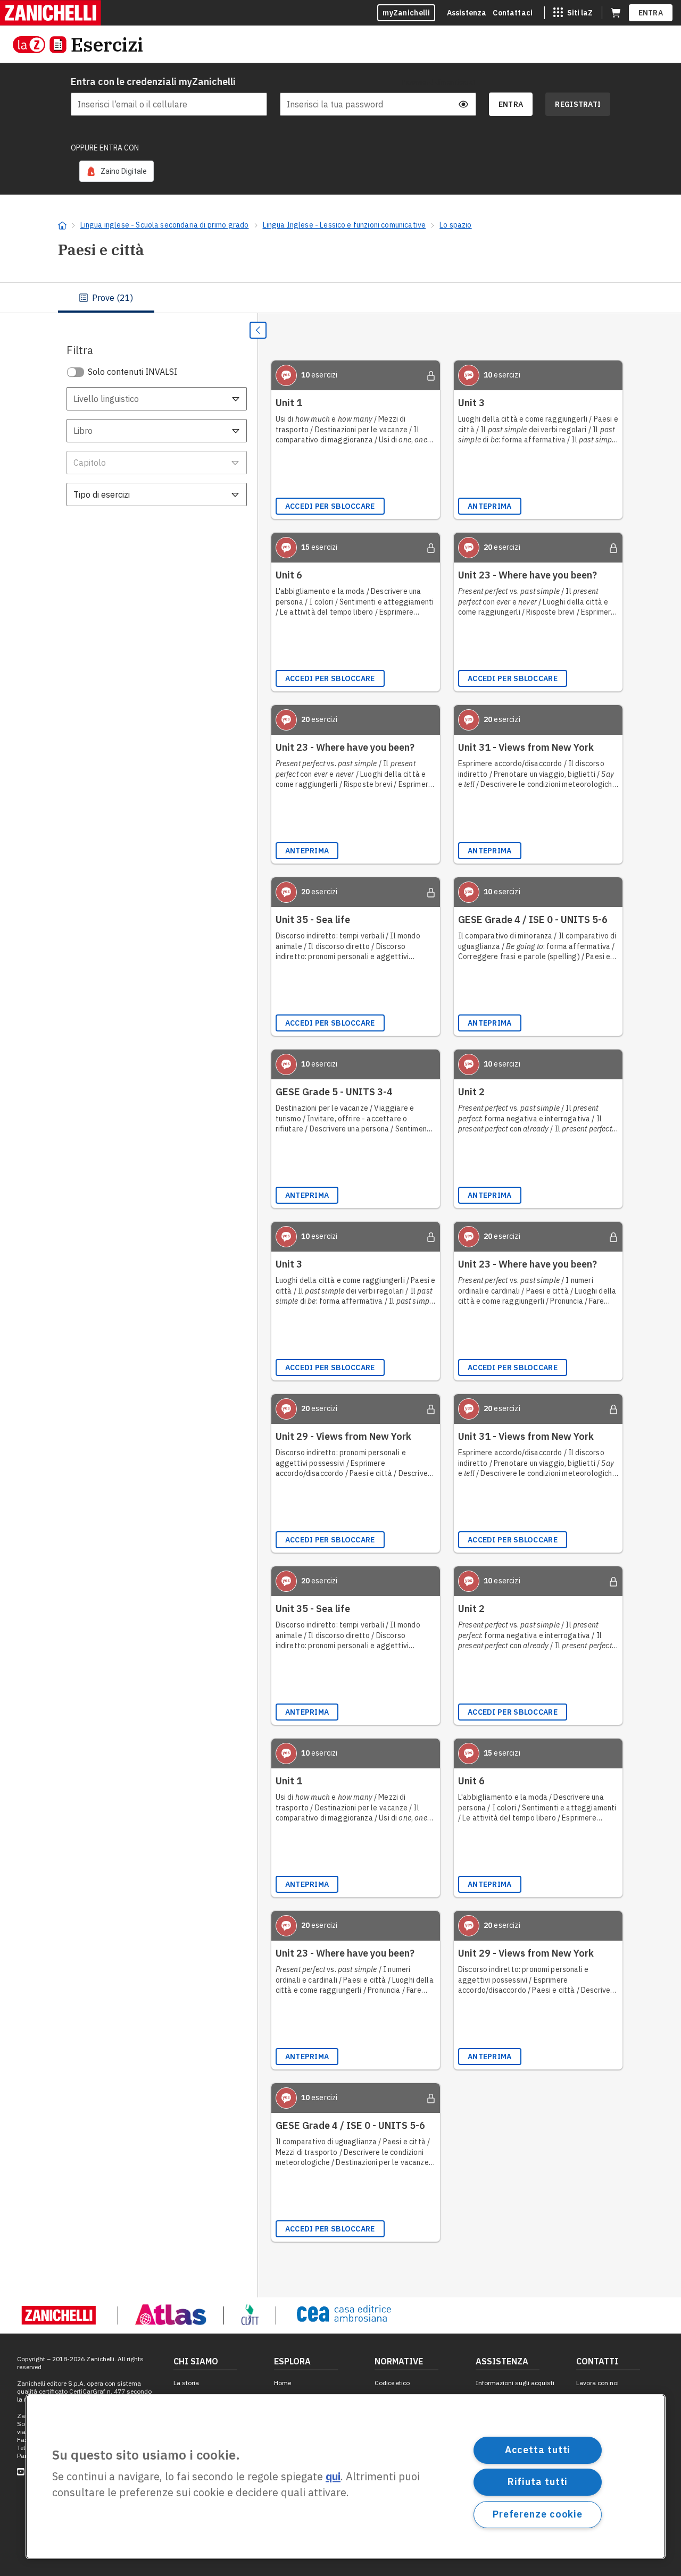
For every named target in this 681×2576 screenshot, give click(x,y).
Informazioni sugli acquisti (515, 2383)
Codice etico (392, 2383)
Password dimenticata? (439, 82)
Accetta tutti (538, 2450)
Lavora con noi (597, 2383)
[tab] (106, 298)
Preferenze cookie (538, 2514)
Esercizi (107, 44)
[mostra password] (463, 104)
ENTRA (651, 13)
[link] (117, 171)
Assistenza (467, 13)
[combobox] (157, 399)
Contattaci (513, 13)
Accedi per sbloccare (330, 506)
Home (283, 2383)
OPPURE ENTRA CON (105, 148)
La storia (186, 2383)
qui (333, 2477)
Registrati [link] (578, 104)
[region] (346, 2477)
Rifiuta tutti (538, 2482)
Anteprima (490, 506)
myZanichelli (406, 13)
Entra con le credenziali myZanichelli (153, 82)
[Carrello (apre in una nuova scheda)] (616, 13)
